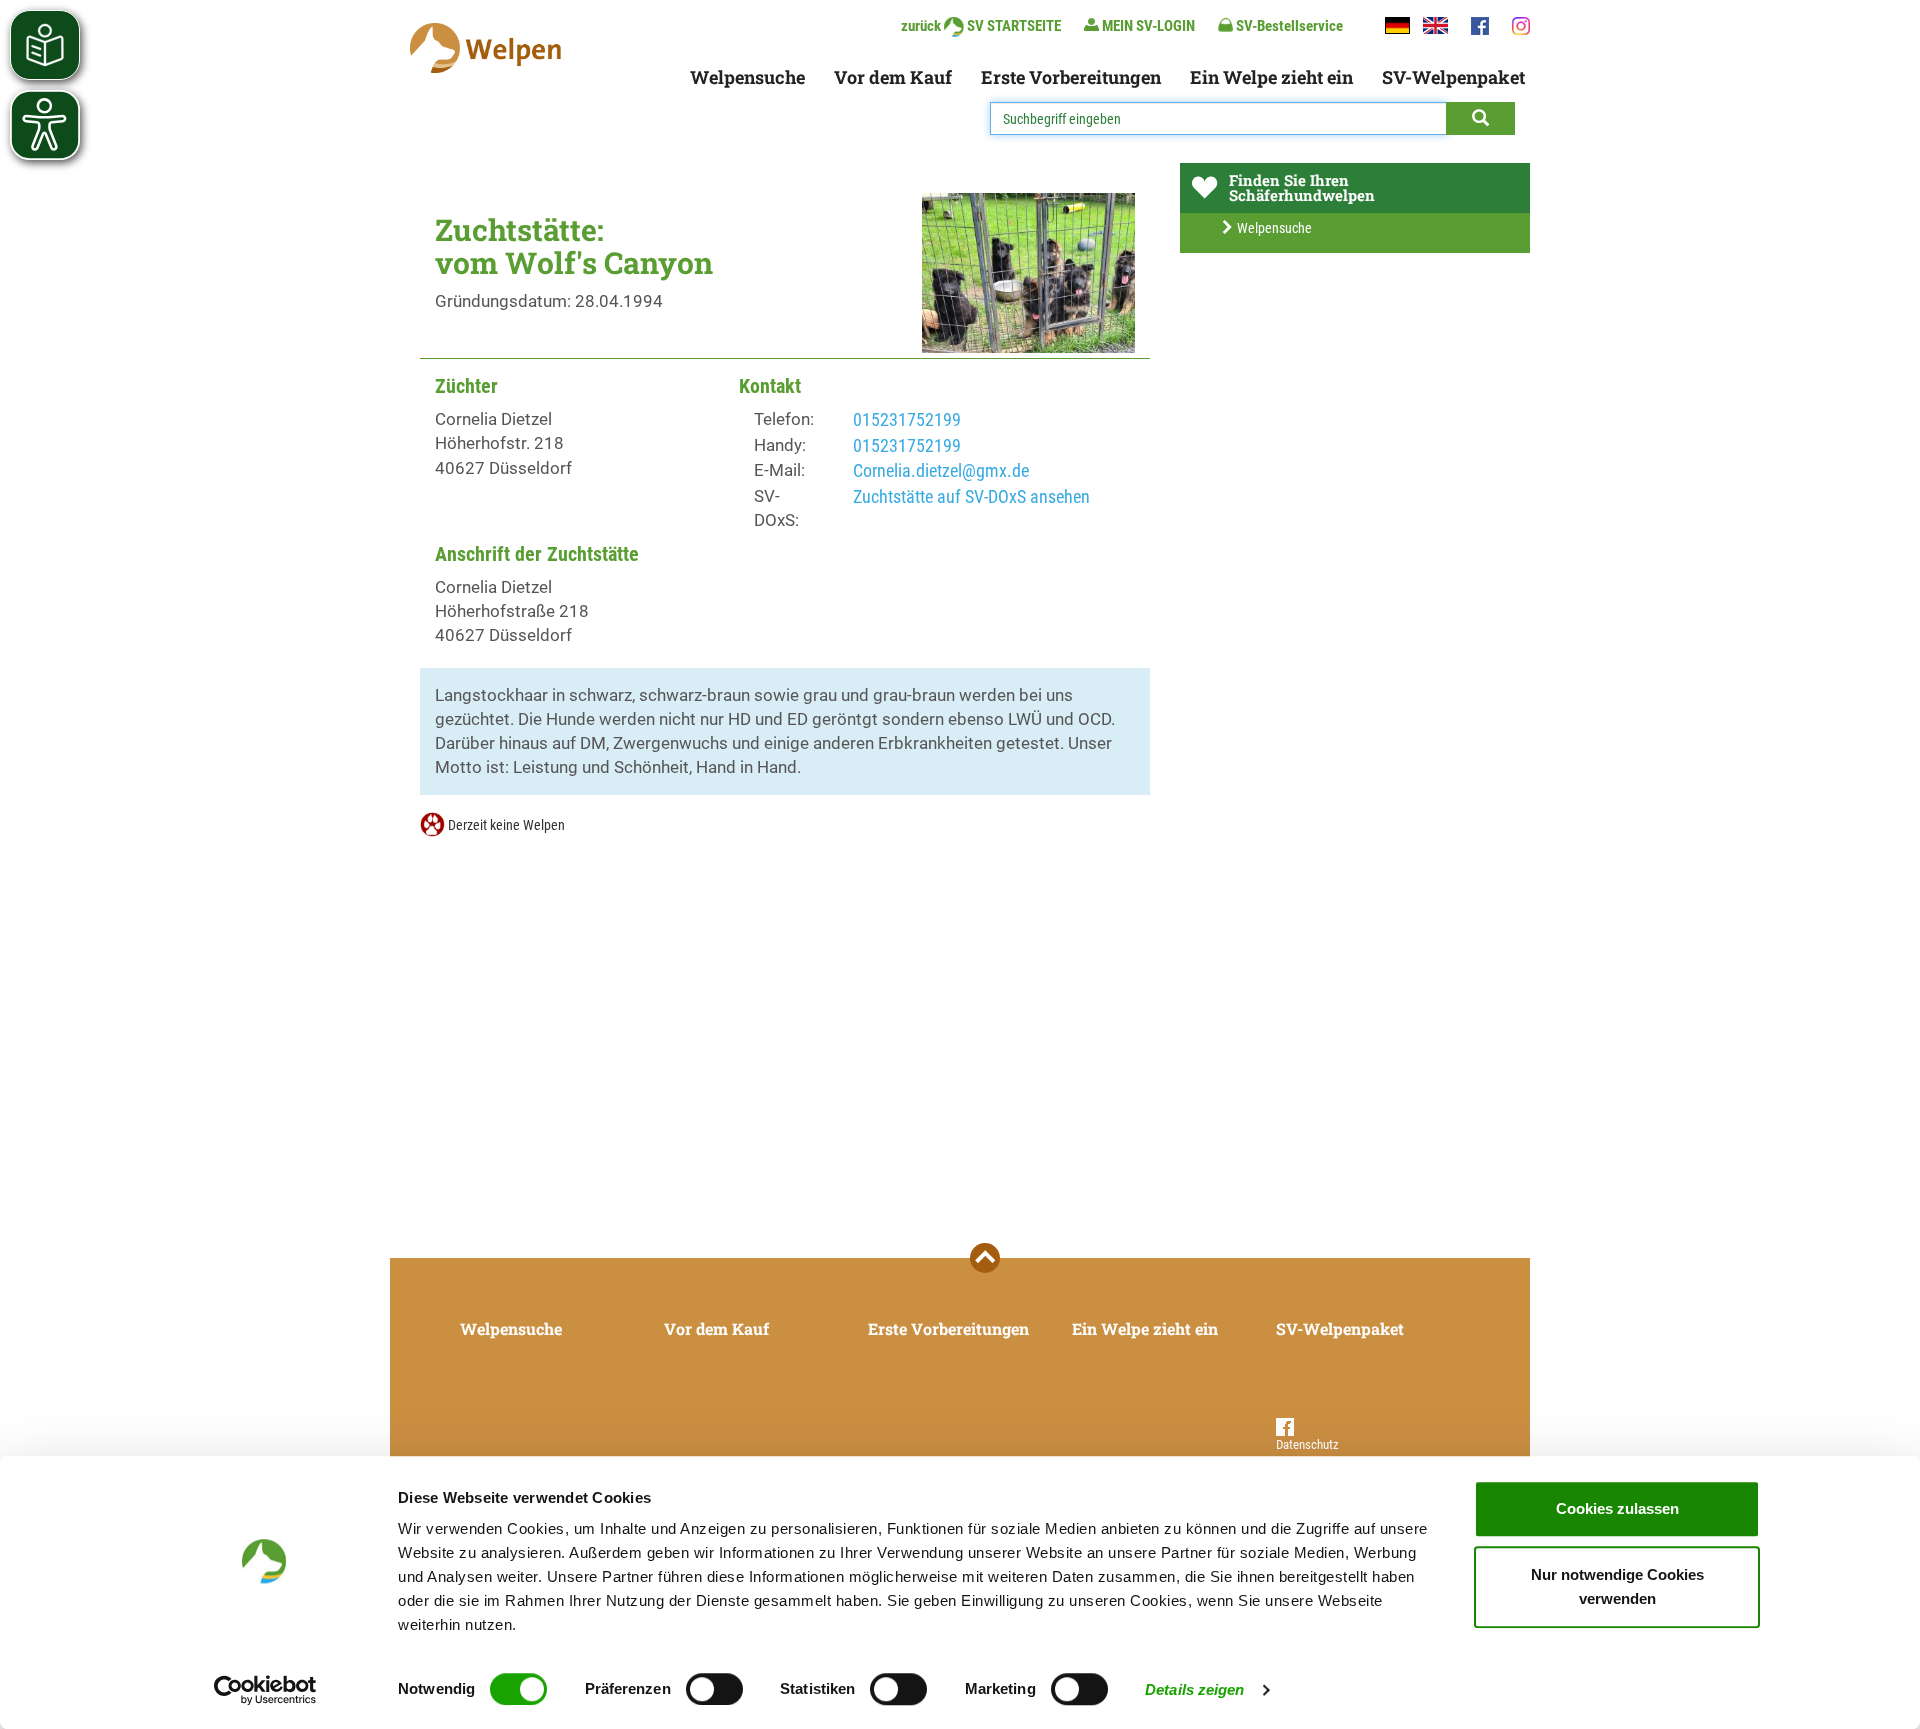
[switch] (714, 1689)
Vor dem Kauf (893, 77)
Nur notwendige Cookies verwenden (1617, 1586)
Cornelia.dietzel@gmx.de (941, 470)
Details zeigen (1194, 1689)
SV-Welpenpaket (1453, 77)
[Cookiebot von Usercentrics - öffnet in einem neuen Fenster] (265, 1690)
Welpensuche (747, 77)
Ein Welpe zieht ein (1271, 77)
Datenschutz (1307, 1444)
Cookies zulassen (1617, 1508)
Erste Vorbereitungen (1071, 77)
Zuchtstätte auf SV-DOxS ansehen (971, 496)
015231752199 (907, 419)
